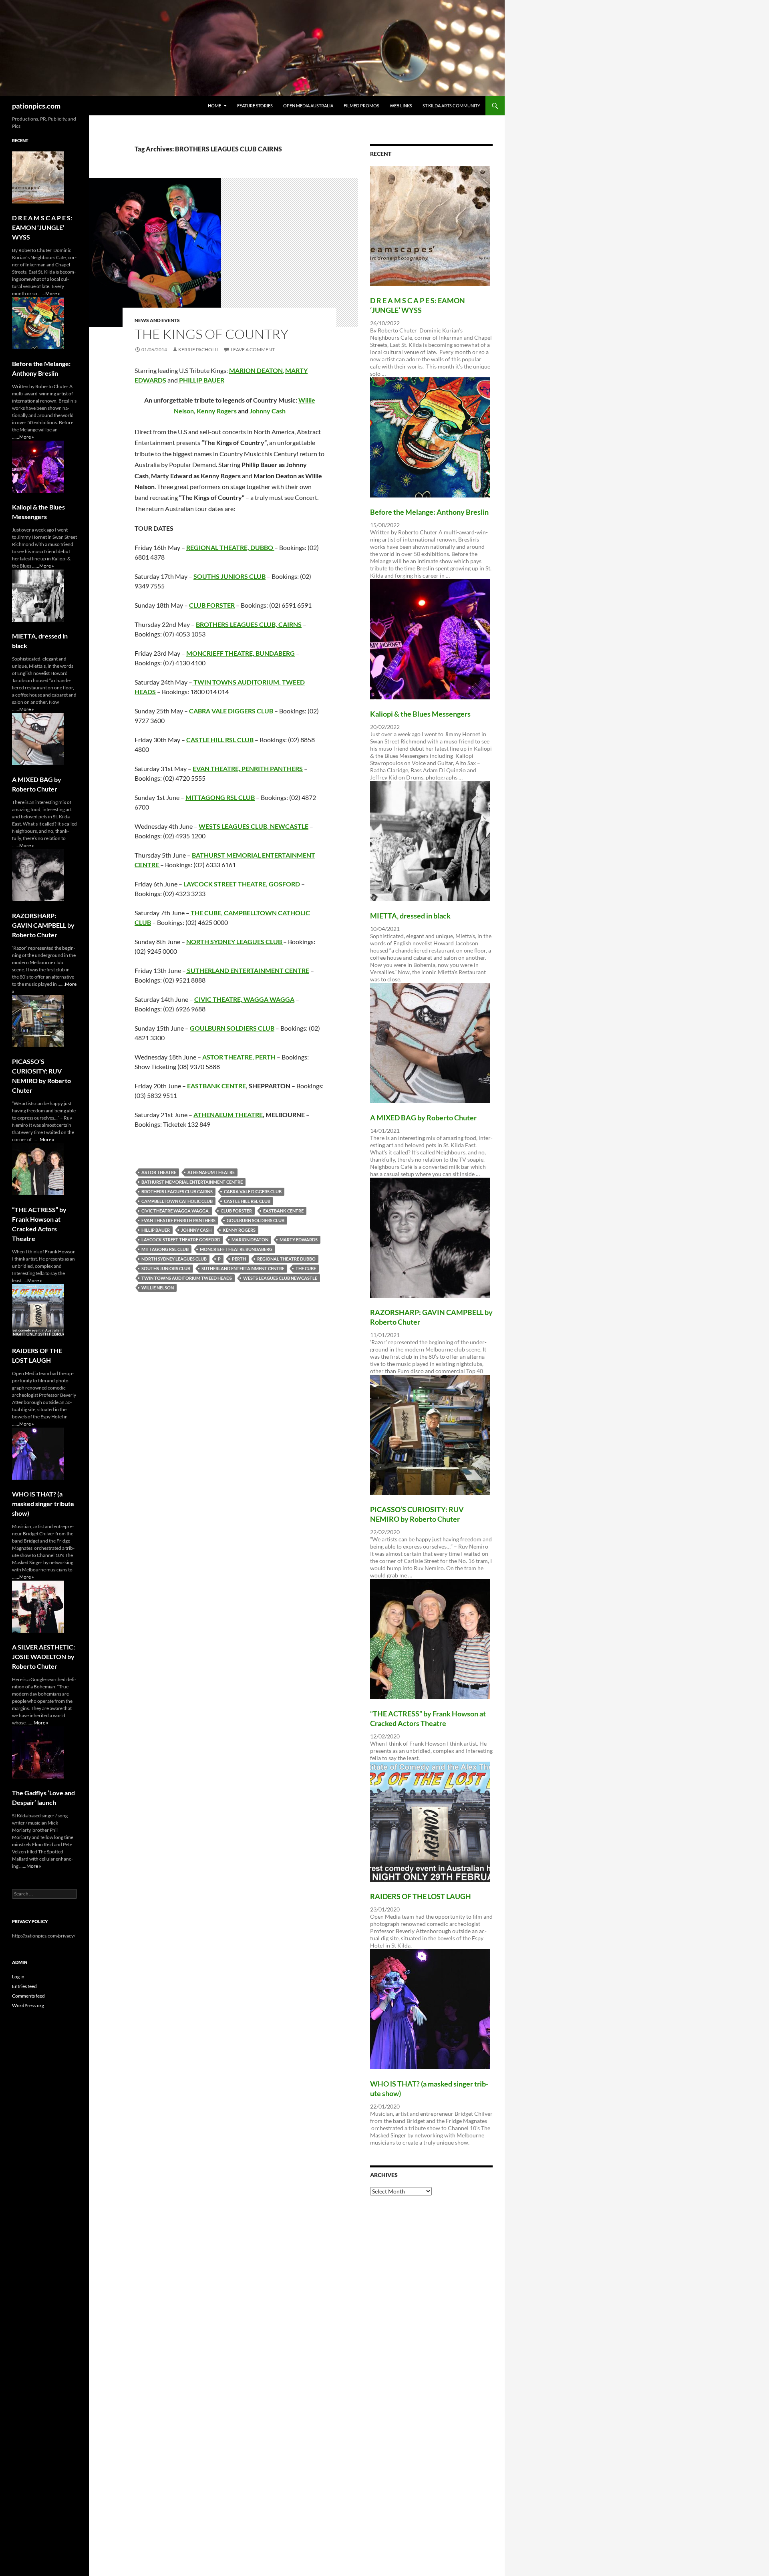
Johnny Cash (268, 411)
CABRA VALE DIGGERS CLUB (253, 1191)
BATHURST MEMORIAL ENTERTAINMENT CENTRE (192, 1182)
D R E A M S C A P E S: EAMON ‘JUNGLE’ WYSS (42, 227)
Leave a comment (253, 349)
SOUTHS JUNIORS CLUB (166, 1268)
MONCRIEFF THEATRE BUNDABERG (236, 1249)
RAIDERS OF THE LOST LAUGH (421, 1896)
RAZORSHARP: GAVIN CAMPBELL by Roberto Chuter (43, 925)
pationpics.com (36, 106)
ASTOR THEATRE (159, 1172)
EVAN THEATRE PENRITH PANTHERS (178, 1220)
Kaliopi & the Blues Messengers (420, 714)
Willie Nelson (158, 1288)
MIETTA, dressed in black (410, 916)
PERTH (239, 1259)
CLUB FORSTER (236, 1211)
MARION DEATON (250, 1240)
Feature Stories (255, 106)
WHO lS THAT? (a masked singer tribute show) (43, 1504)
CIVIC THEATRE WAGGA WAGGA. (175, 1211)
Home (214, 106)
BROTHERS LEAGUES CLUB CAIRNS (177, 1191)
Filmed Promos (361, 106)
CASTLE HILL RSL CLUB (220, 740)
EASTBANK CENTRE (216, 1086)
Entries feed (24, 1986)
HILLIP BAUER (156, 1230)
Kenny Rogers (217, 411)
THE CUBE (306, 1268)
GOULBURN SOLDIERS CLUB (256, 1220)
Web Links (401, 106)
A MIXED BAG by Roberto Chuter (423, 1118)
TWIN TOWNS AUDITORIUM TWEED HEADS (187, 1278)
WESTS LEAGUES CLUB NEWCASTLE (280, 1278)
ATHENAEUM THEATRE (228, 1115)
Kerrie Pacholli (198, 349)
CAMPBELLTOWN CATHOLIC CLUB (177, 1201)
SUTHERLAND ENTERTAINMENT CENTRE (243, 1268)
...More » (51, 293)
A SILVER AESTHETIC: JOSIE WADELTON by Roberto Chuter (43, 1657)
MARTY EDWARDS (299, 1240)
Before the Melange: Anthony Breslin (429, 512)
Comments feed (28, 1996)
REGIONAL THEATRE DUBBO (286, 1259)
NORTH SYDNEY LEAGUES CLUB (174, 1259)
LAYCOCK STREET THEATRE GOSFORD (181, 1240)
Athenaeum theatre (211, 1172)
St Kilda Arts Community (451, 106)
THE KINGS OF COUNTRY (211, 334)
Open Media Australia (308, 106)
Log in (18, 1977)
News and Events (157, 320)
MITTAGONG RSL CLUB (165, 1249)
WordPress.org (28, 2005)
